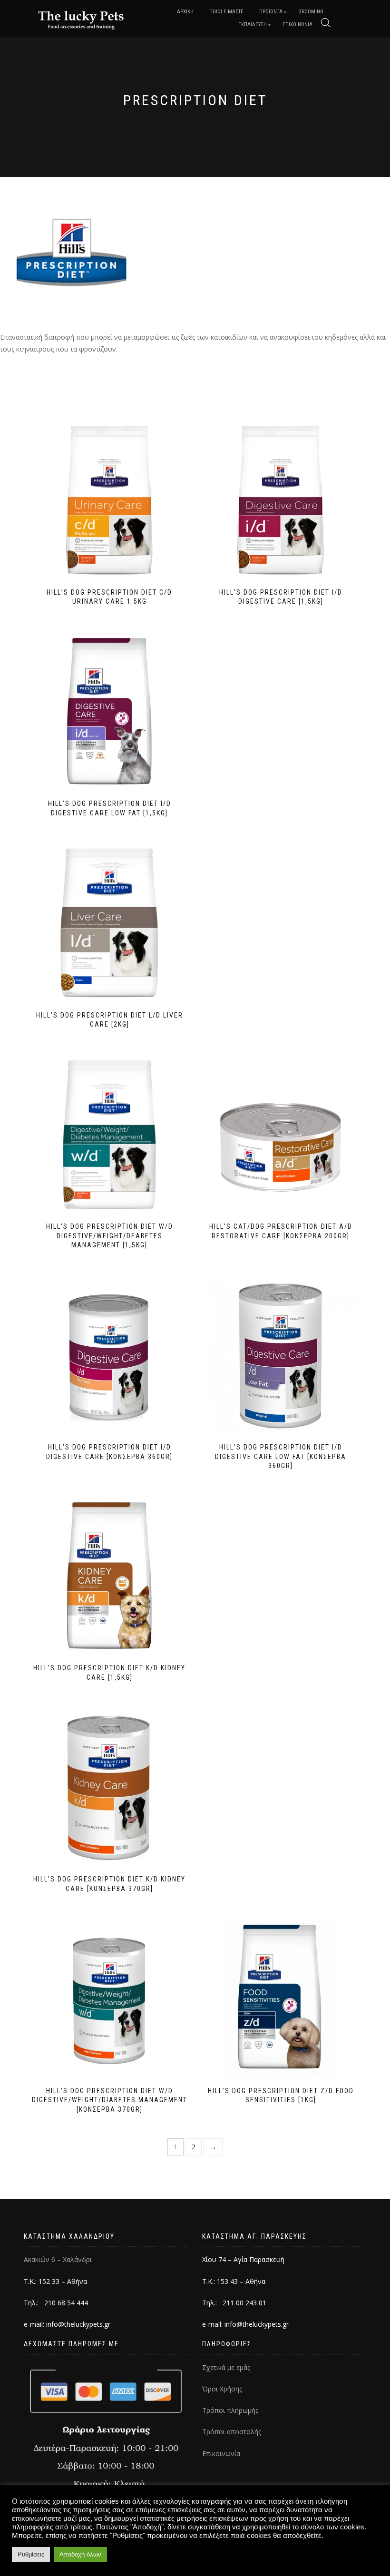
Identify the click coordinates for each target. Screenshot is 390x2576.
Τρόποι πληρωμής (230, 2410)
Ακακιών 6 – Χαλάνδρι (58, 2259)
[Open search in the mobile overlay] (326, 23)
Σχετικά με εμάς (226, 2367)
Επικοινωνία (221, 2454)
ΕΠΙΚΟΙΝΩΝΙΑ (297, 24)
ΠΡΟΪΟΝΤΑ (271, 12)
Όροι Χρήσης (222, 2389)
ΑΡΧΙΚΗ (185, 12)
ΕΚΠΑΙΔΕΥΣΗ (253, 24)
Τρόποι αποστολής (232, 2432)
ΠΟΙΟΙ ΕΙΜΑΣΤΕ (226, 12)
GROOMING (311, 12)
